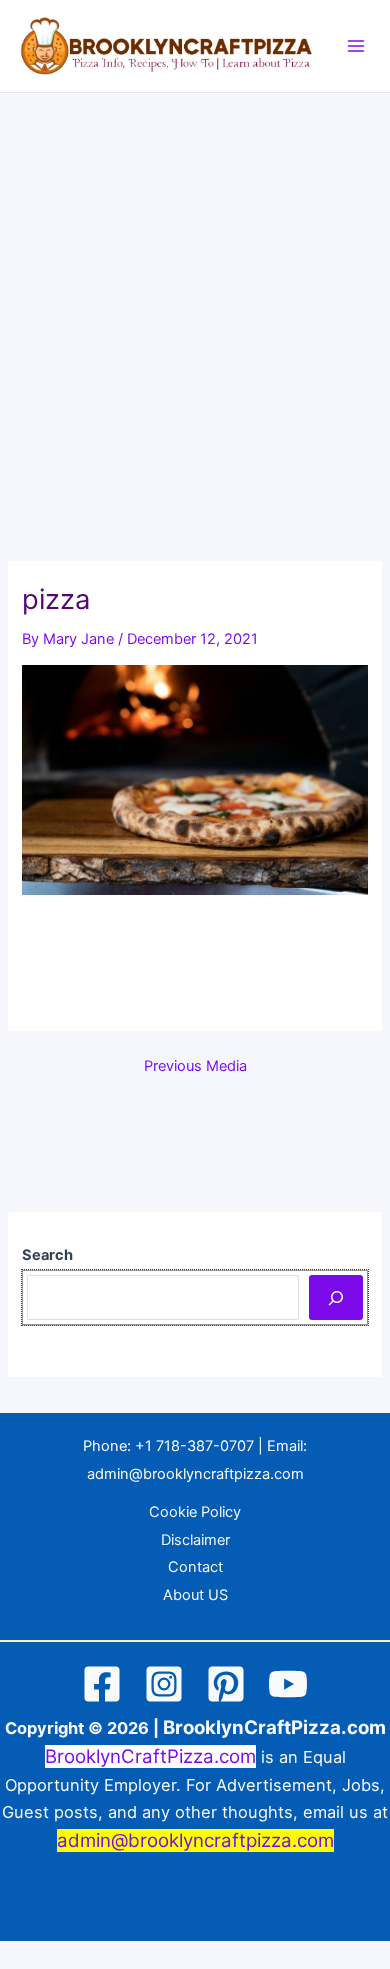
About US (195, 1595)
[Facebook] (102, 1684)
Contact (195, 1567)
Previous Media (195, 1066)
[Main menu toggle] (356, 46)
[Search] (335, 1297)
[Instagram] (164, 1684)
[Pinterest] (226, 1684)
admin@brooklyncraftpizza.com (195, 1474)
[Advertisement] (195, 298)
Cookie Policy (195, 1512)
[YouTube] (288, 1684)
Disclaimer (195, 1540)
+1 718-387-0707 (194, 1446)
